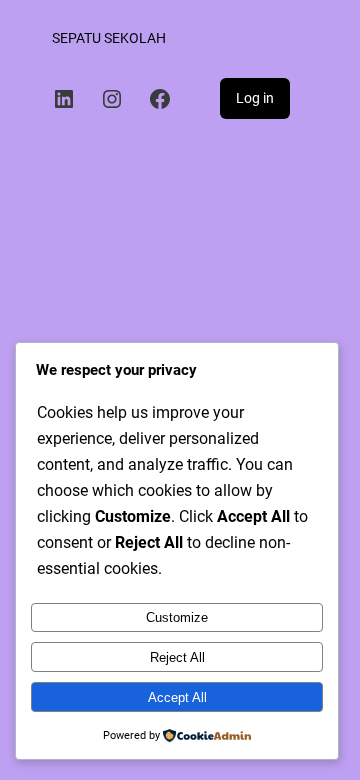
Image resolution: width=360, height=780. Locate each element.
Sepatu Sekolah (109, 38)
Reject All (177, 657)
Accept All (177, 697)
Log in (255, 98)
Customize (177, 617)
